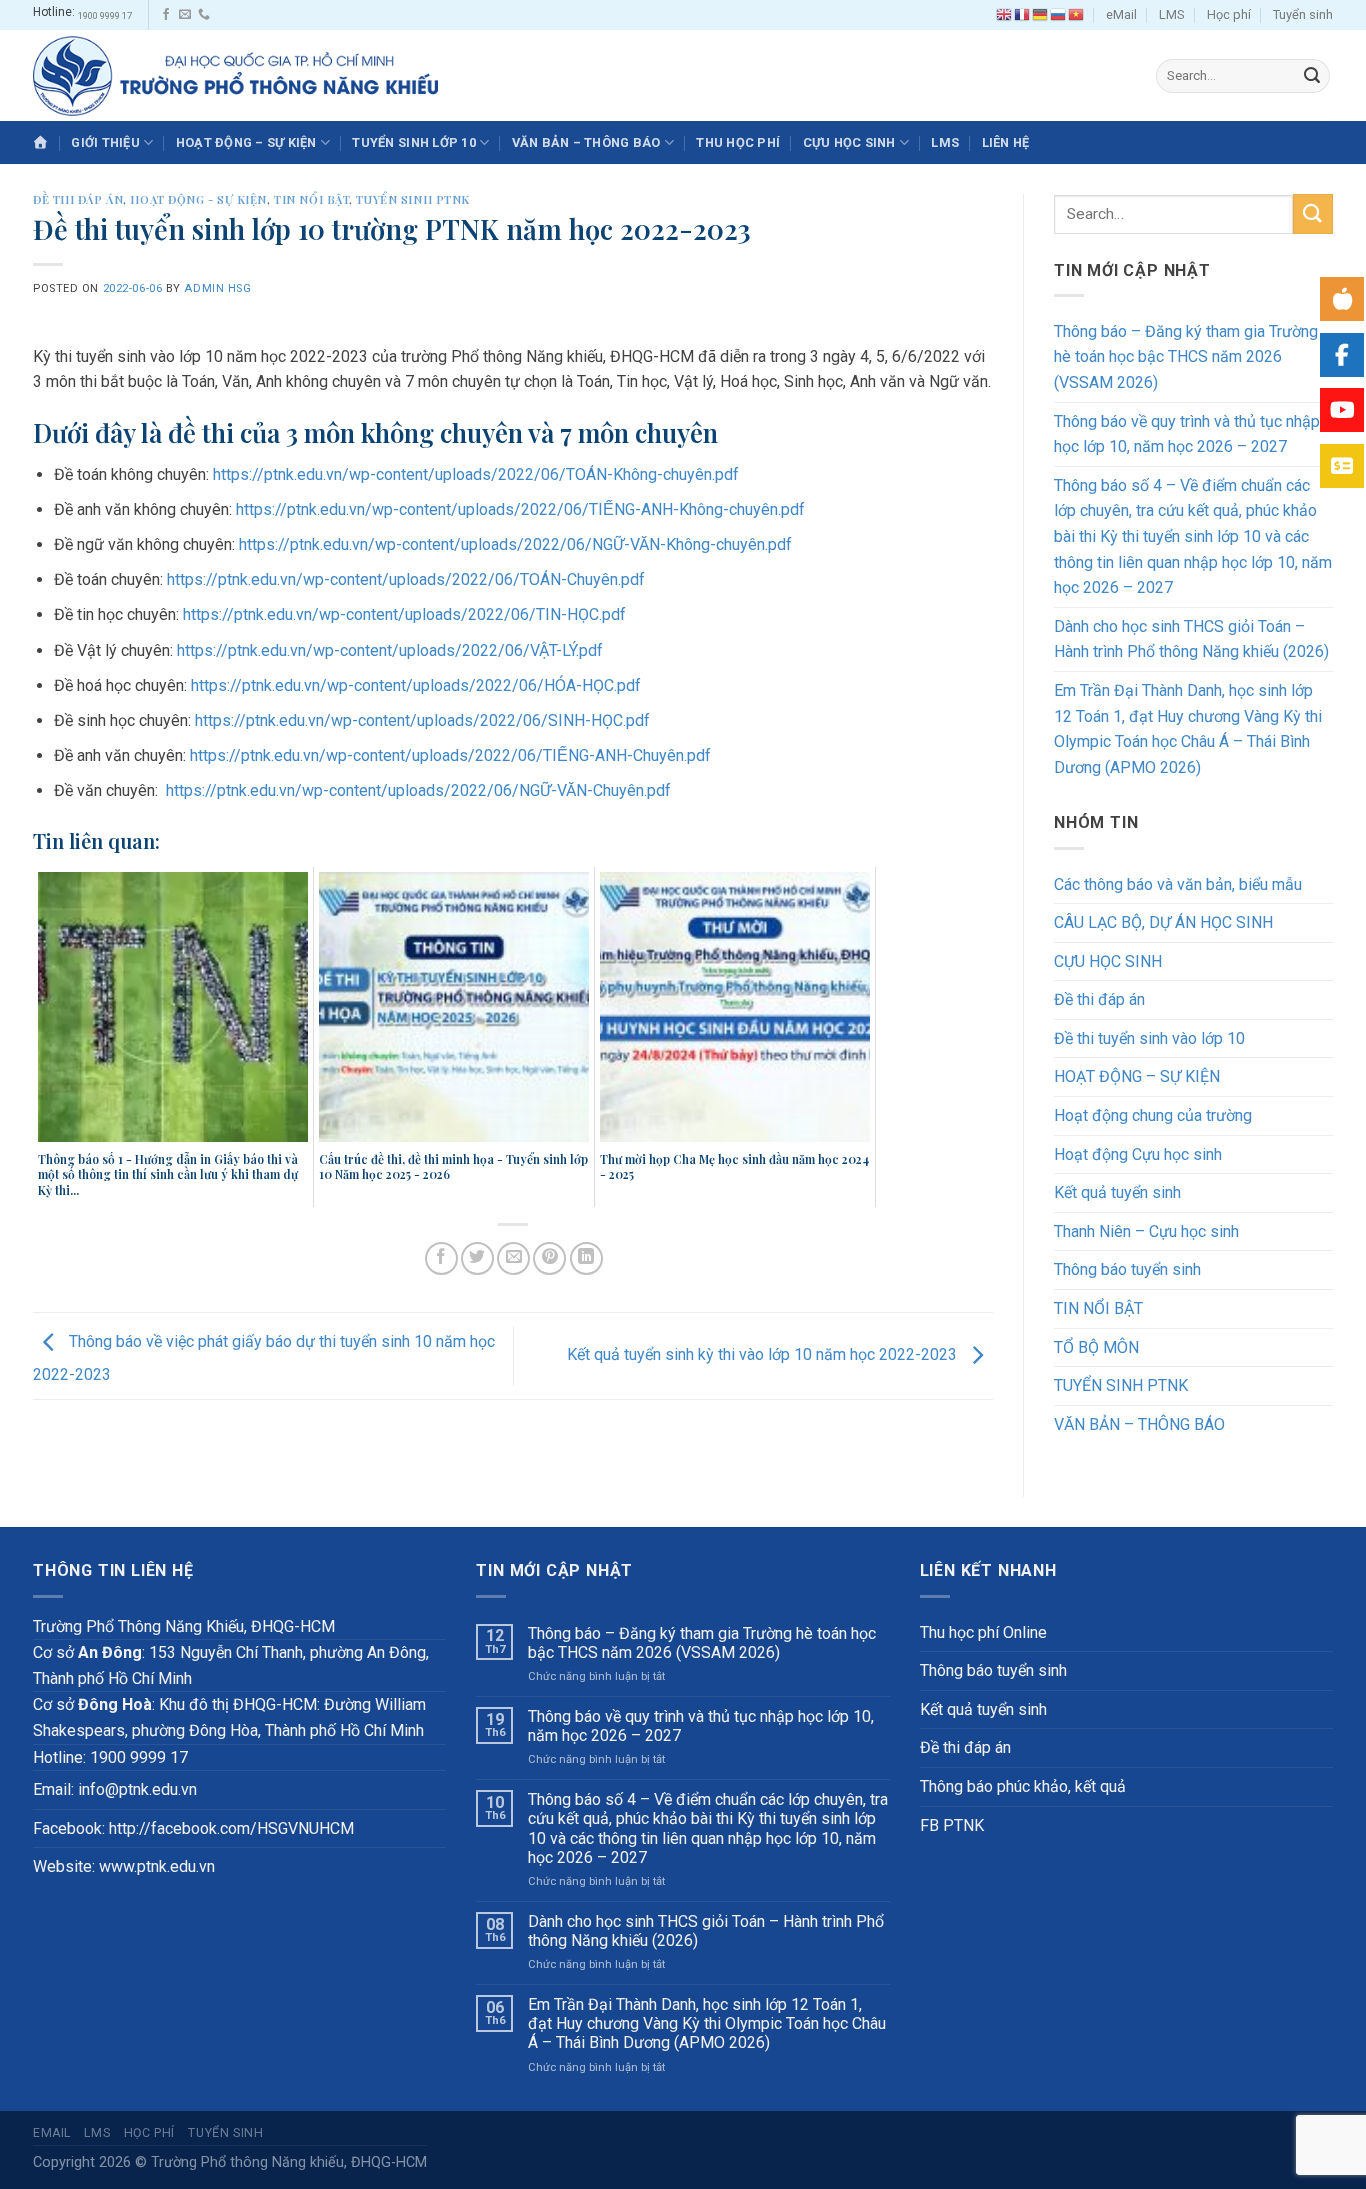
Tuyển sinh (1303, 14)
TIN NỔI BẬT (311, 199)
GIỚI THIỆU (105, 142)
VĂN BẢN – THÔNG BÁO (586, 142)
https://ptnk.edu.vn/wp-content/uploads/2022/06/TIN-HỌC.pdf (404, 614)
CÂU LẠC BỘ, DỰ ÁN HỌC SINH (1163, 922)
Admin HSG (217, 288)
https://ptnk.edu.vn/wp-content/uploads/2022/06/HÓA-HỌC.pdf (416, 685)
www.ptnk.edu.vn (157, 1866)
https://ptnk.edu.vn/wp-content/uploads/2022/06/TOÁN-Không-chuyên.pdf (476, 474)
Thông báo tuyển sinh (1127, 1269)
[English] (1005, 15)
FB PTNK (952, 1825)
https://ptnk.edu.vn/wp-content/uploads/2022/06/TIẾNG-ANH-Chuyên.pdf (450, 755)
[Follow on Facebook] (166, 15)
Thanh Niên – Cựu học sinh (1146, 1231)
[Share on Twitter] (477, 1258)
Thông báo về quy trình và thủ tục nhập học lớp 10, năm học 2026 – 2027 (1187, 434)
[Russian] (1059, 15)
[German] (1041, 15)
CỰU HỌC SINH (849, 142)
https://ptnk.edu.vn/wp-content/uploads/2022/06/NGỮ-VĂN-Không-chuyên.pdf (515, 544)
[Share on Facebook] (441, 1258)
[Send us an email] (185, 15)
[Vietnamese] (1077, 15)
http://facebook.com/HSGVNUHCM (231, 1828)
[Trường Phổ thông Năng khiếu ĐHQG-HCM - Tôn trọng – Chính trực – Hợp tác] (235, 75)
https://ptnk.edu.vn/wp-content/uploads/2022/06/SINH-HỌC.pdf (422, 720)
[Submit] (1312, 76)
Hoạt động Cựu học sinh (1138, 1154)
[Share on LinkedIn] (586, 1258)
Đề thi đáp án (78, 199)
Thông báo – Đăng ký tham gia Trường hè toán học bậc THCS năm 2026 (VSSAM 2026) (1186, 357)
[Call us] (204, 15)
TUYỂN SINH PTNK (412, 199)
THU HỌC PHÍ (738, 142)
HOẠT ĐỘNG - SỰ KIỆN (198, 199)
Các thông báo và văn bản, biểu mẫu (1178, 884)
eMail (1121, 14)
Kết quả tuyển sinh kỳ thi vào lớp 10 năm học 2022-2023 (764, 1354)
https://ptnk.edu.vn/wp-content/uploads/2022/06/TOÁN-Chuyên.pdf (406, 579)
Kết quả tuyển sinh (1117, 1192)
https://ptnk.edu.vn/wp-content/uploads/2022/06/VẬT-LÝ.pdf (390, 650)
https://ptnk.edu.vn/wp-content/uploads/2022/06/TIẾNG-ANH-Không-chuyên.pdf (520, 509)
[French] (1023, 15)
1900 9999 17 (105, 15)
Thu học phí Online (983, 1632)
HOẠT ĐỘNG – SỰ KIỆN (246, 142)
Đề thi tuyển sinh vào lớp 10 (1149, 1038)
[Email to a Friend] (513, 1258)
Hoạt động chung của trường (1153, 1115)
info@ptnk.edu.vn (137, 1789)
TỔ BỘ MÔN (1096, 1347)
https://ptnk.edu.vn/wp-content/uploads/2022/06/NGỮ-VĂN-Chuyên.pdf (418, 790)
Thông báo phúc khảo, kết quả (1023, 1786)
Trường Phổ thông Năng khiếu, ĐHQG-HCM (289, 2162)
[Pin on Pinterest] (549, 1258)
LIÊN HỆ (1006, 142)
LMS (1171, 14)
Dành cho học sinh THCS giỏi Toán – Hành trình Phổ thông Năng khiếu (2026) (1191, 639)
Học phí (1229, 14)
